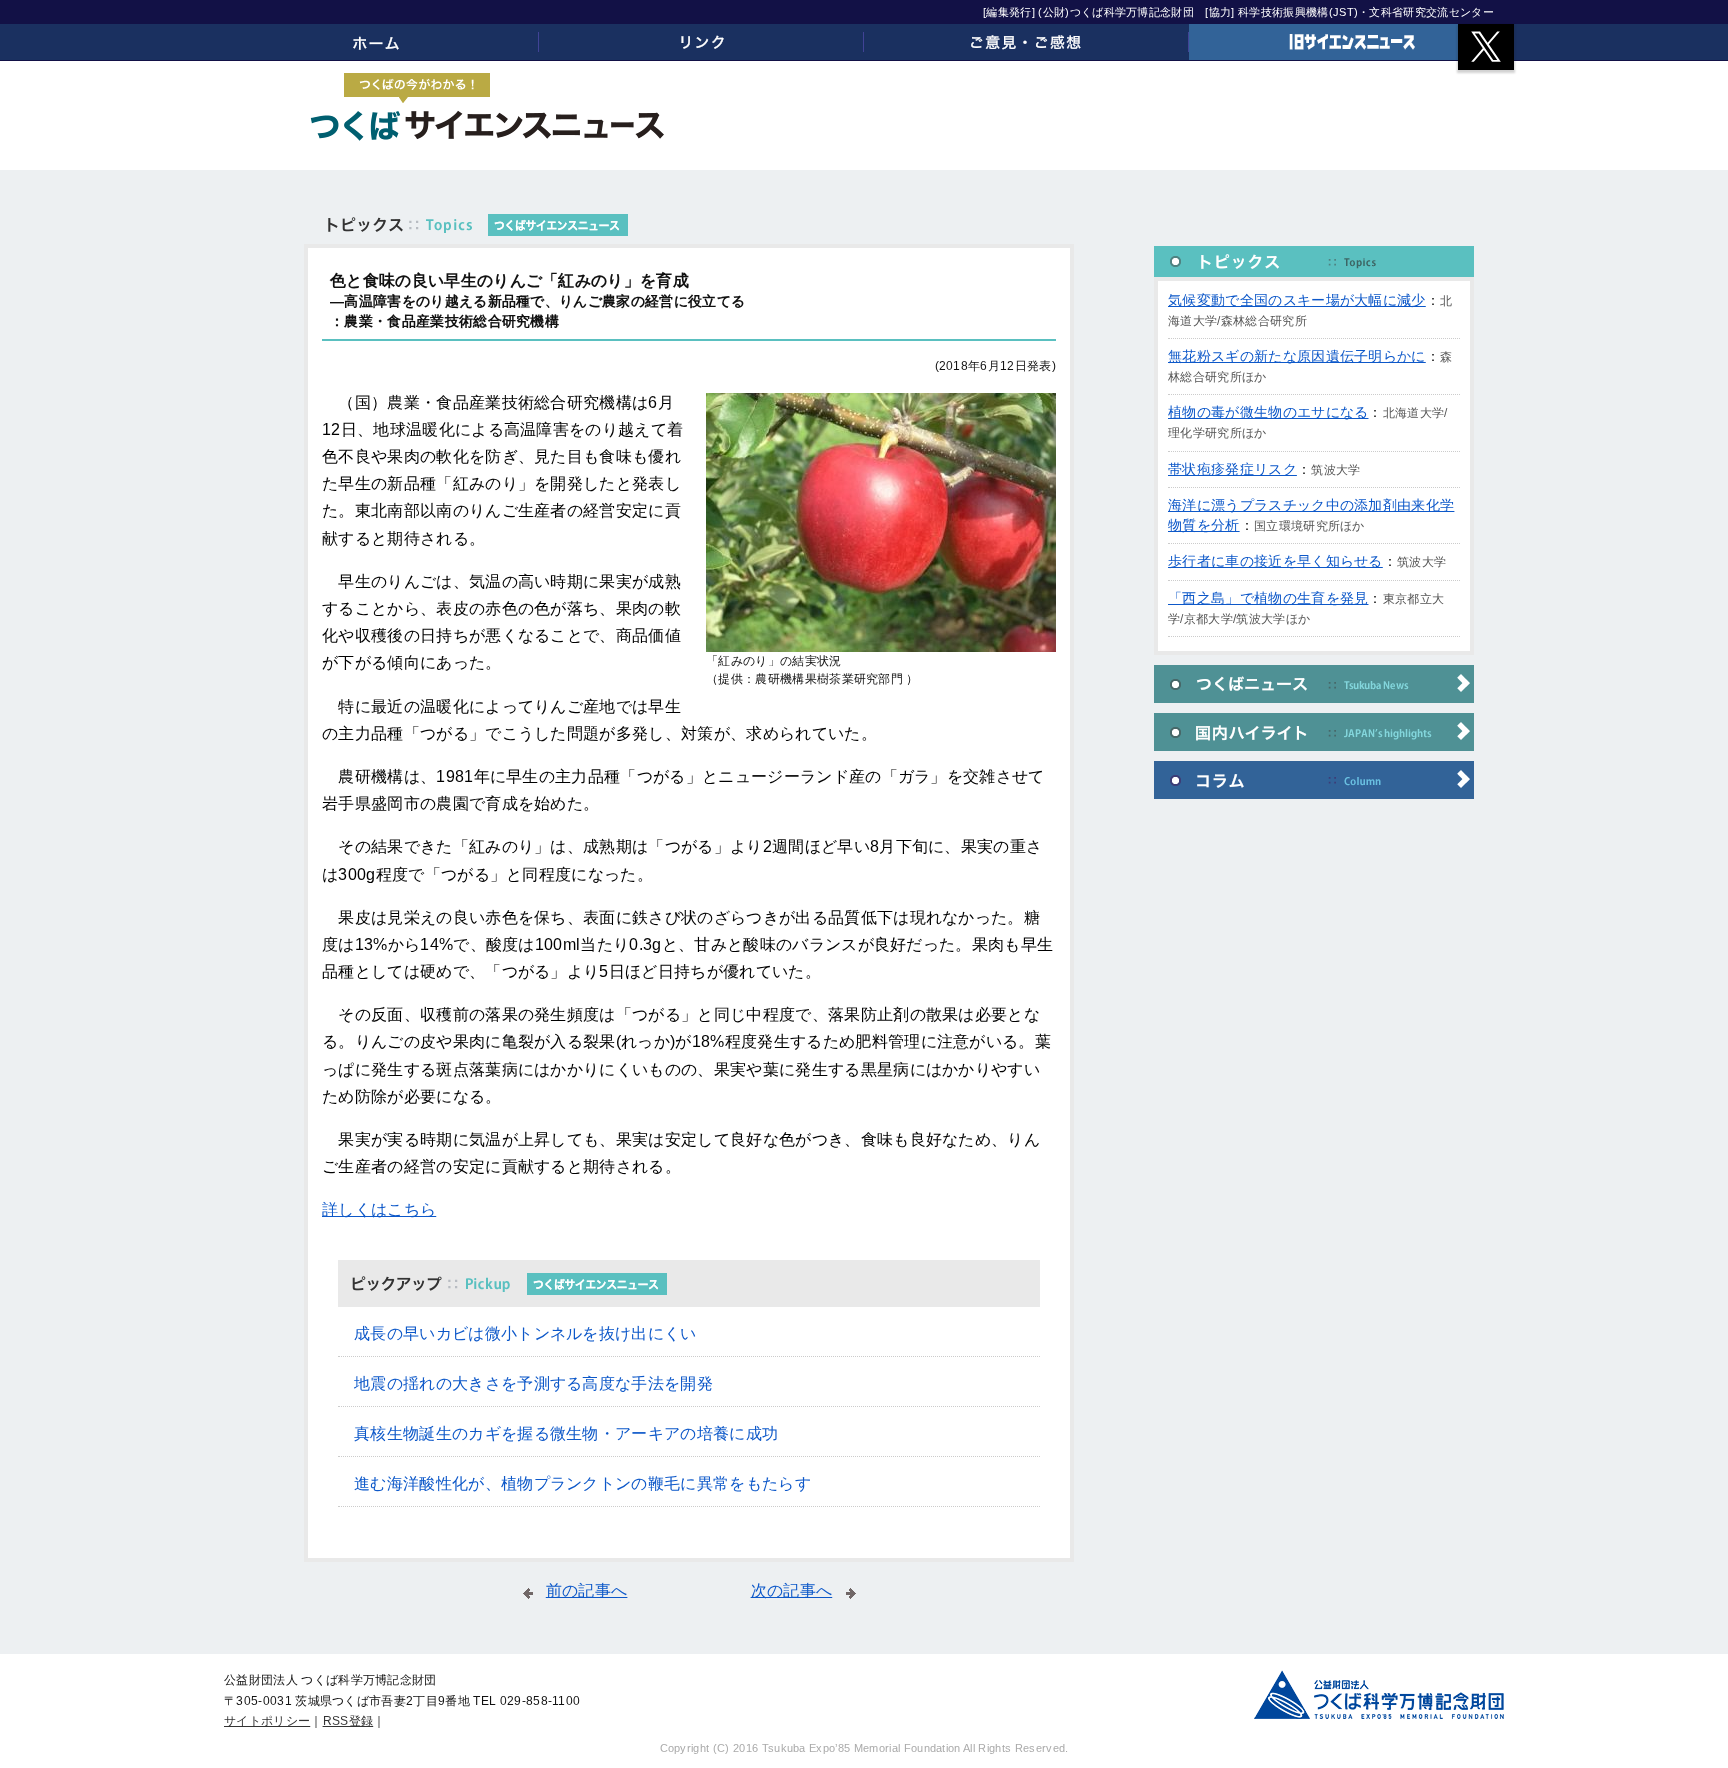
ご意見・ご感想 (1026, 42)
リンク (701, 42)
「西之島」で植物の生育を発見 (1268, 598)
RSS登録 (348, 1721)
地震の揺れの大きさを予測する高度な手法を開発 (533, 1383)
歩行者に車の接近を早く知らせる (1275, 561)
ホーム (376, 42)
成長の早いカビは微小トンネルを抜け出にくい (525, 1333)
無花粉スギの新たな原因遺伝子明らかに (1297, 356)
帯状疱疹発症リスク (1232, 469)
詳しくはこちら (379, 1209)
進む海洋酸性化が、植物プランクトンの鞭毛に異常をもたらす (582, 1483)
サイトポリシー (267, 1721)
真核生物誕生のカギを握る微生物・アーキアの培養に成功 (566, 1433)
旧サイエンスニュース (1351, 42)
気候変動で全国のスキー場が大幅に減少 (1297, 300)
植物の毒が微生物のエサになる (1268, 412)
